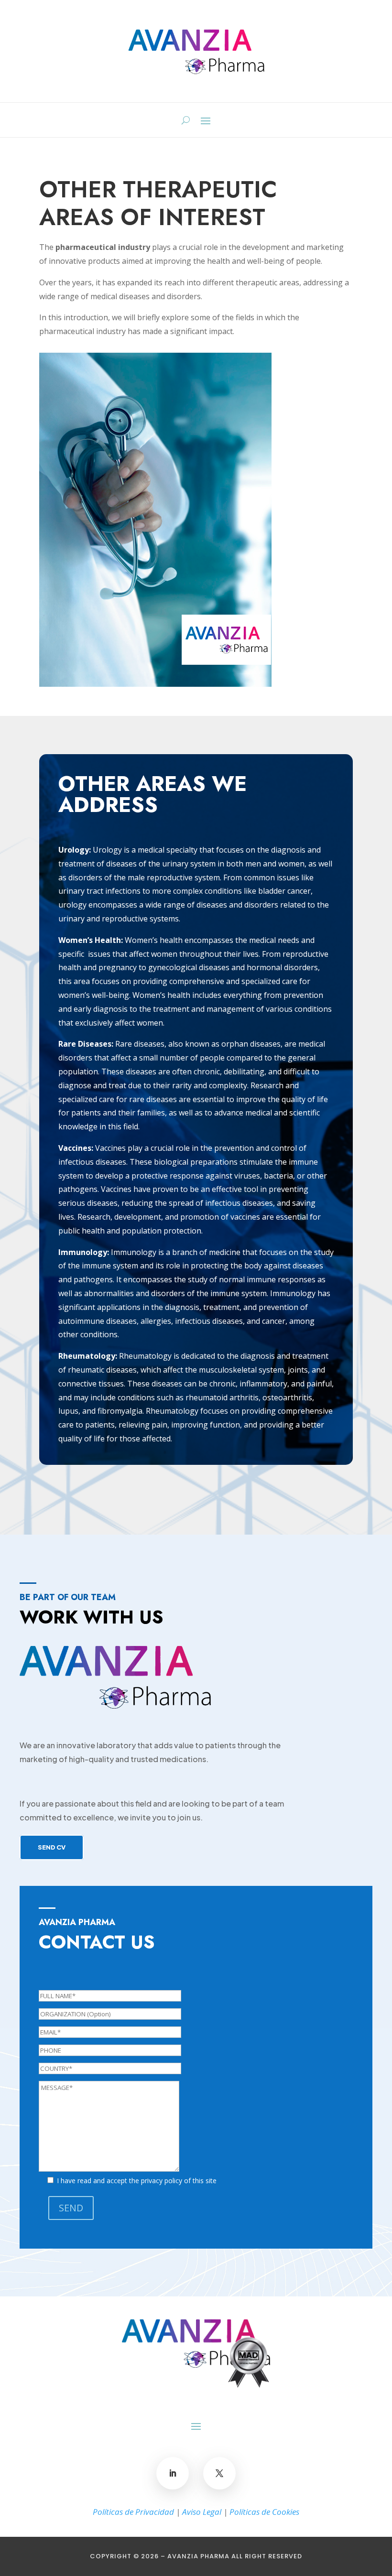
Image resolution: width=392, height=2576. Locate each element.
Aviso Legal (202, 2512)
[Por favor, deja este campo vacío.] (196, 1983)
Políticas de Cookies (264, 2512)
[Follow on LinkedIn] (173, 2473)
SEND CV (52, 1847)
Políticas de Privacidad (133, 2512)
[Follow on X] (219, 2473)
